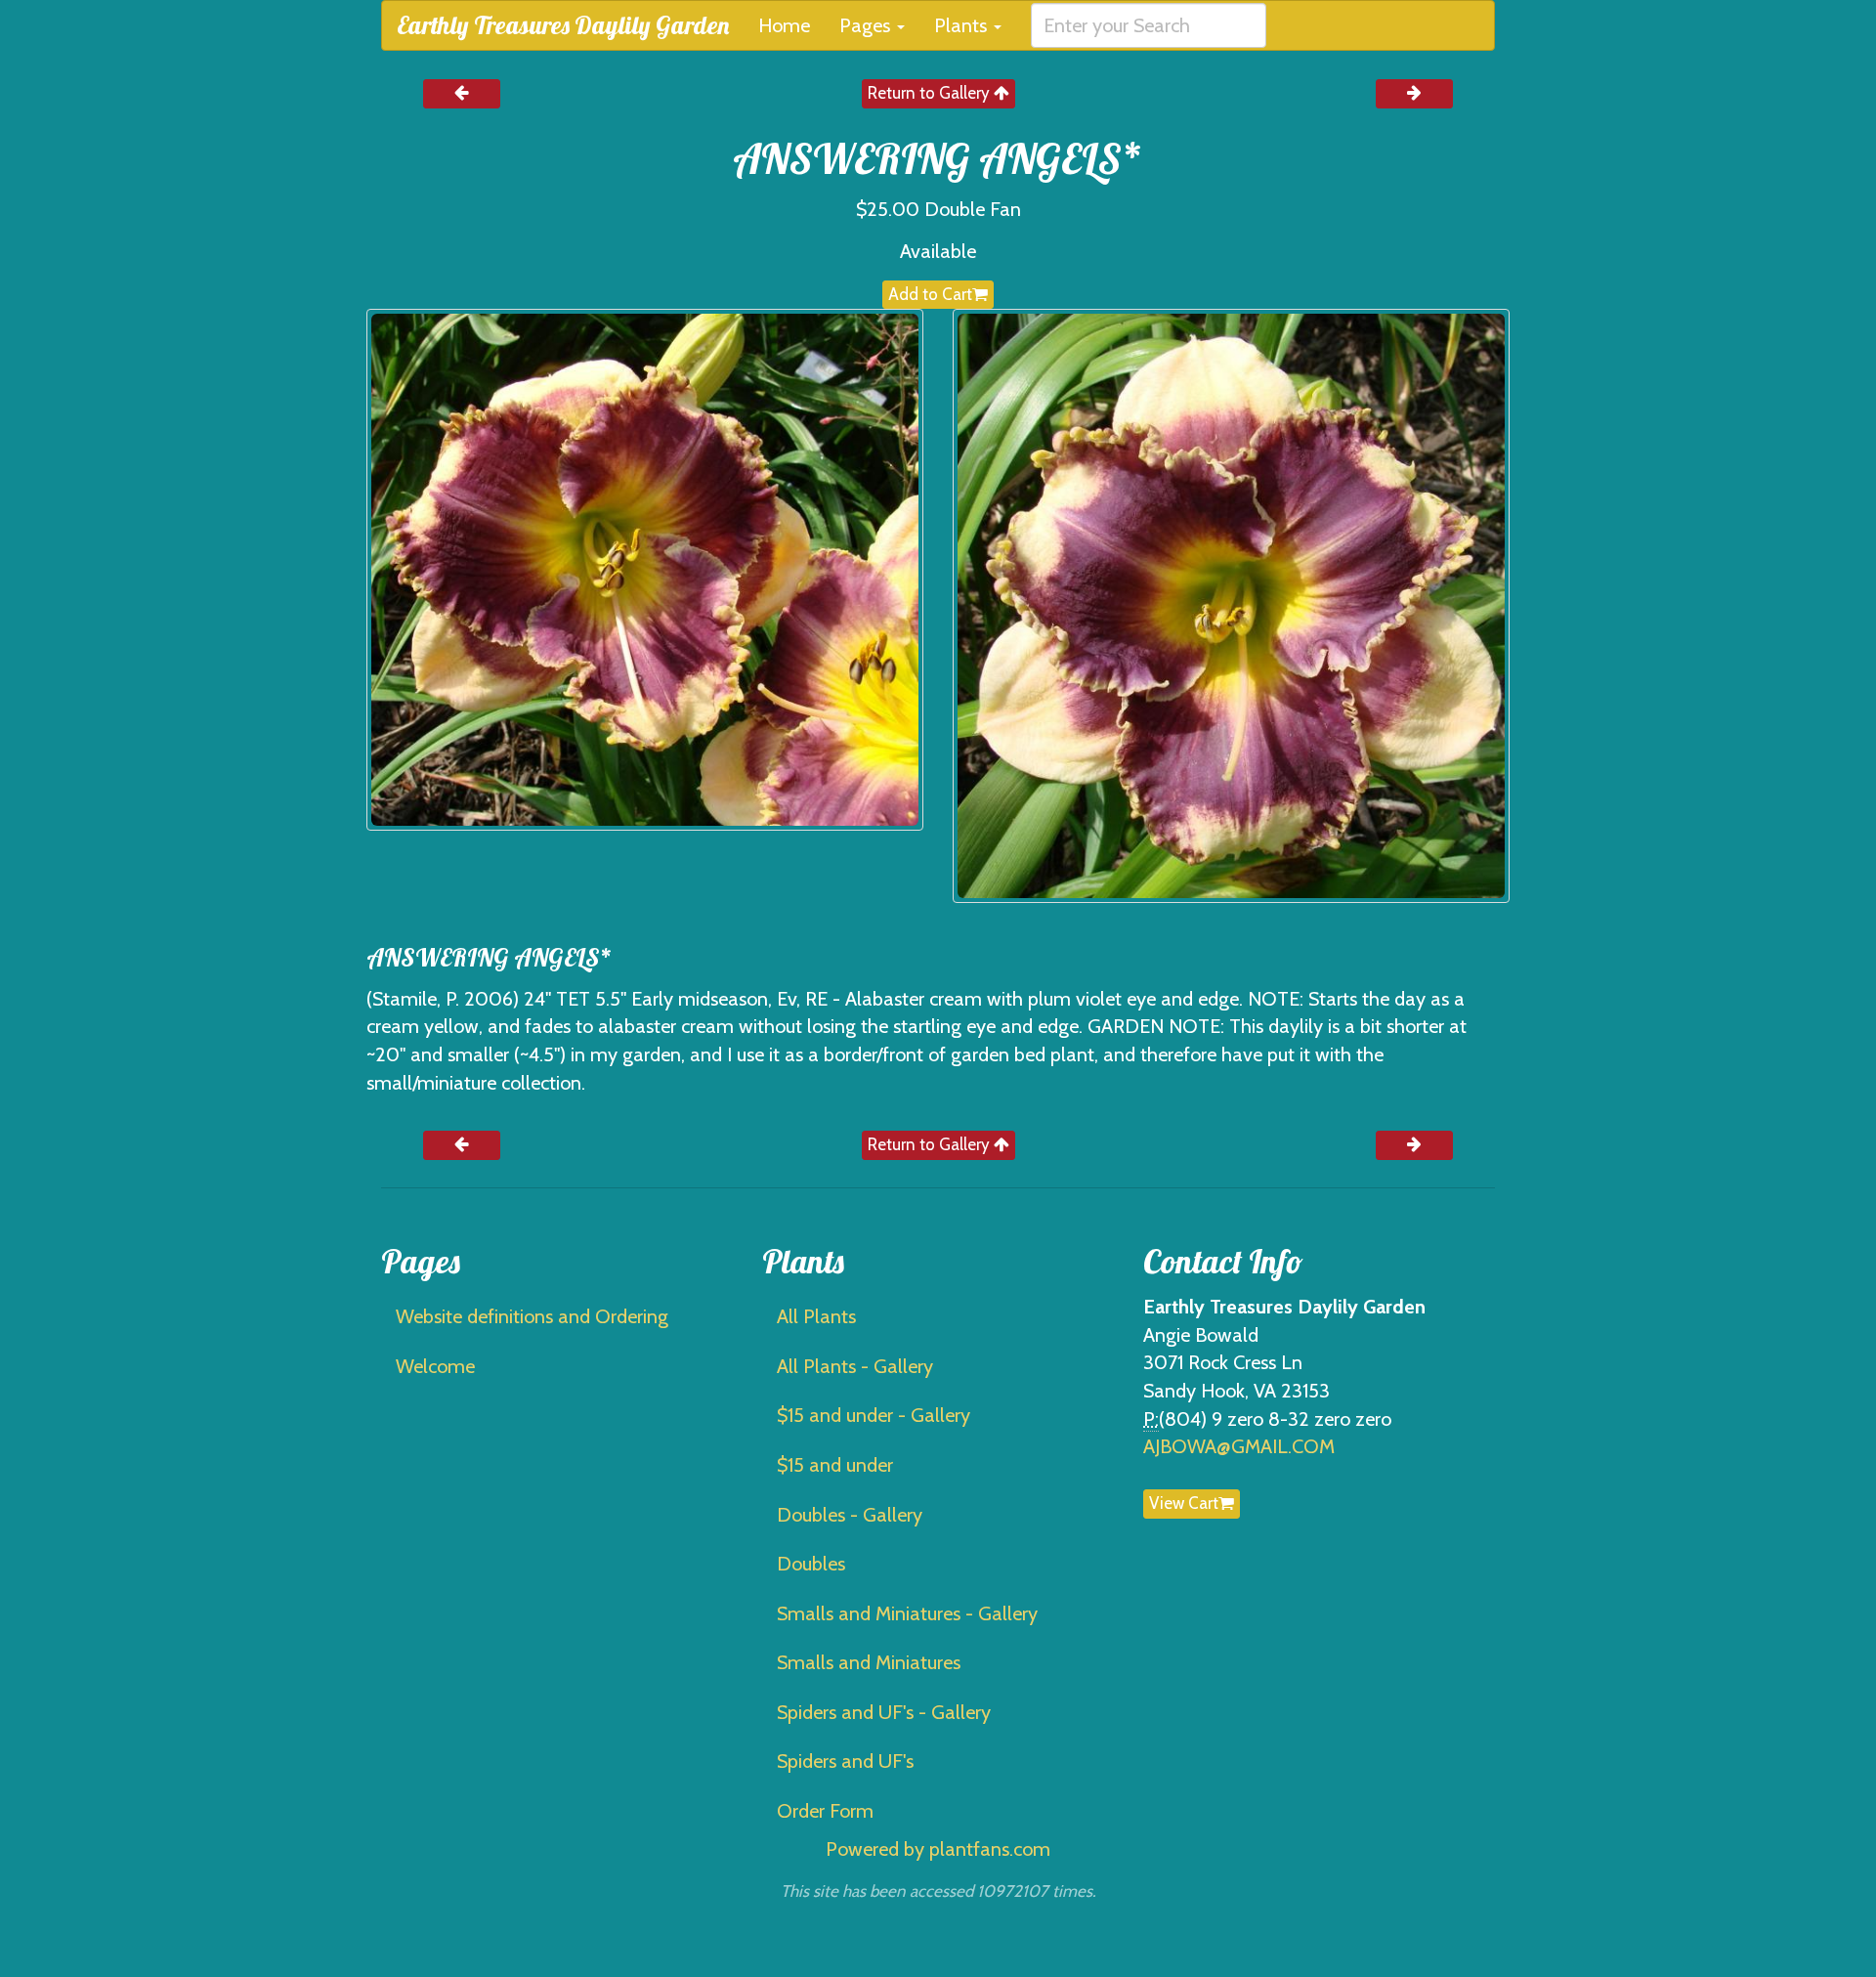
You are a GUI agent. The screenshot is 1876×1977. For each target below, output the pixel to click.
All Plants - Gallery (855, 1366)
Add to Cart (930, 294)
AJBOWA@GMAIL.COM (1239, 1446)
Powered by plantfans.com (938, 1849)
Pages (867, 25)
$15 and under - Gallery (874, 1415)
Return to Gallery (931, 93)
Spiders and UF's (845, 1761)
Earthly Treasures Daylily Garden (563, 25)
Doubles (811, 1564)
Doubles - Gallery (850, 1515)
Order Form (825, 1811)
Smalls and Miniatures (869, 1662)
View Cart (1184, 1503)
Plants (963, 25)
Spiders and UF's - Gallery (884, 1712)
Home (784, 25)
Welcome (435, 1366)
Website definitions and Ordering (532, 1316)
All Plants (816, 1316)
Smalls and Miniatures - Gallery (907, 1613)
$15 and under (835, 1465)
